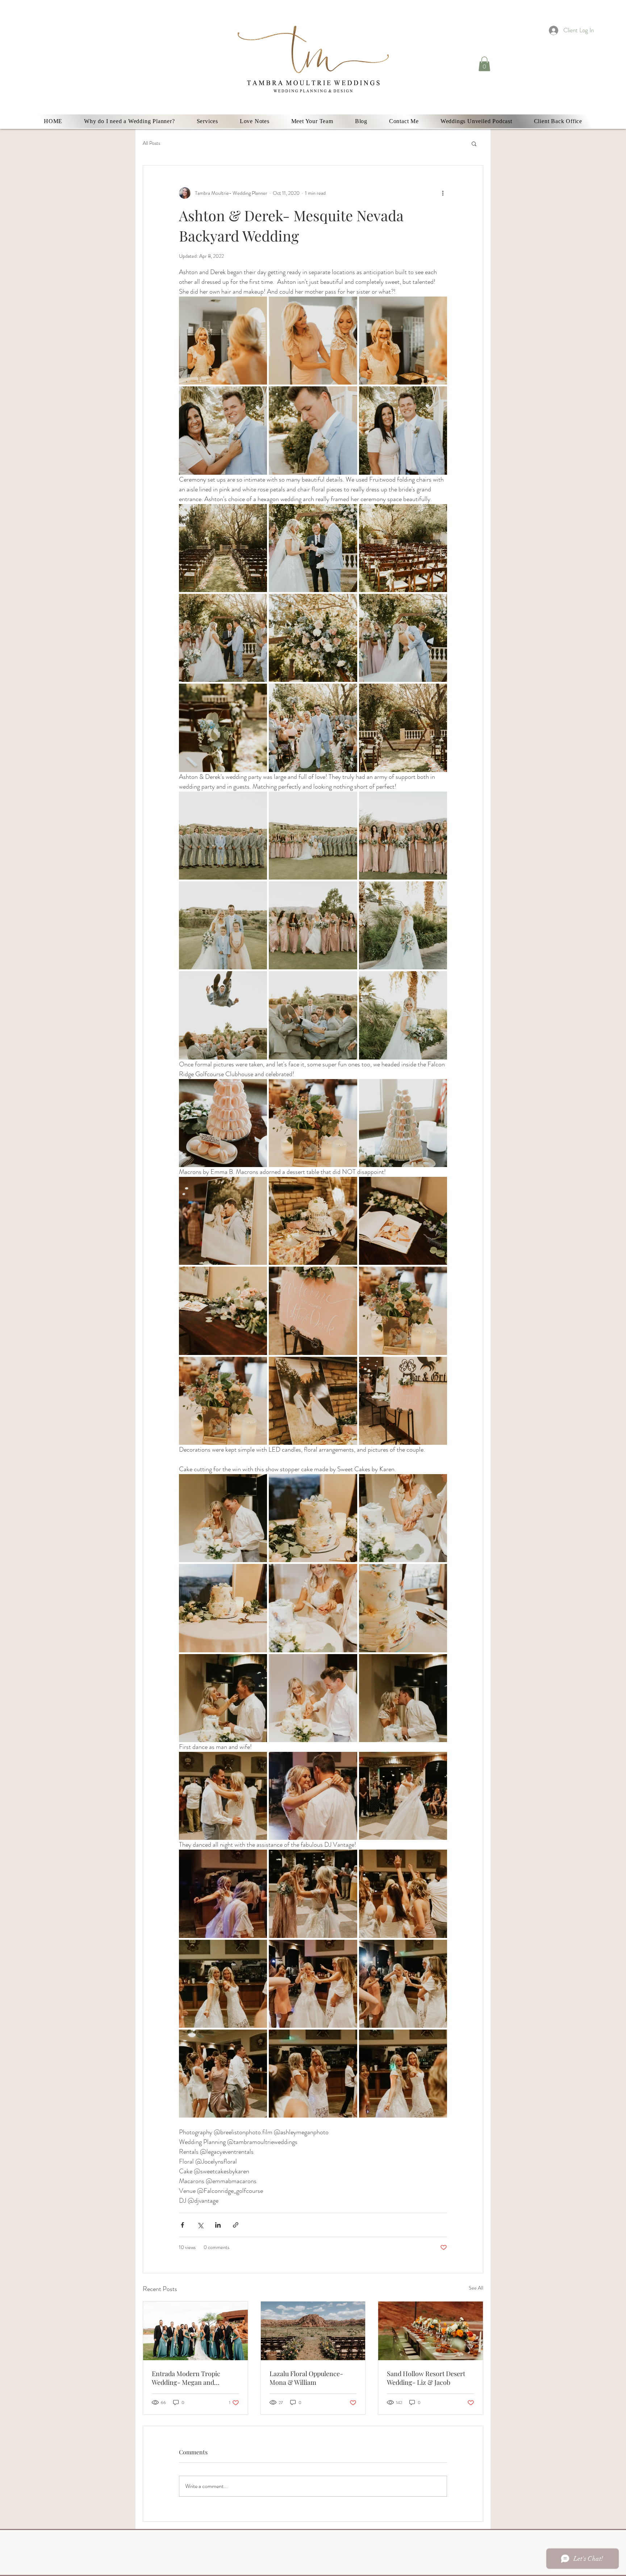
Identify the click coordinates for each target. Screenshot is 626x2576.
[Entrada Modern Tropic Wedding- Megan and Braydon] (195, 2331)
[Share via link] (236, 2225)
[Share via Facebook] (182, 2225)
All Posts (151, 143)
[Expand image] (223, 341)
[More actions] (443, 193)
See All (476, 2288)
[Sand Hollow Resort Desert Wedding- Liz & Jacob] (431, 2331)
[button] (484, 64)
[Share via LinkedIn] (218, 2225)
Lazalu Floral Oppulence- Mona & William (306, 2378)
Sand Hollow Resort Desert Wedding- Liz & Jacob (426, 2378)
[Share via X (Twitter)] (200, 2225)
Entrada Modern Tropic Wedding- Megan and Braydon (186, 2378)
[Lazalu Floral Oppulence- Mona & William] (313, 2331)
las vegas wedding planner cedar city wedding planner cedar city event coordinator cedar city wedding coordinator (171, 44)
